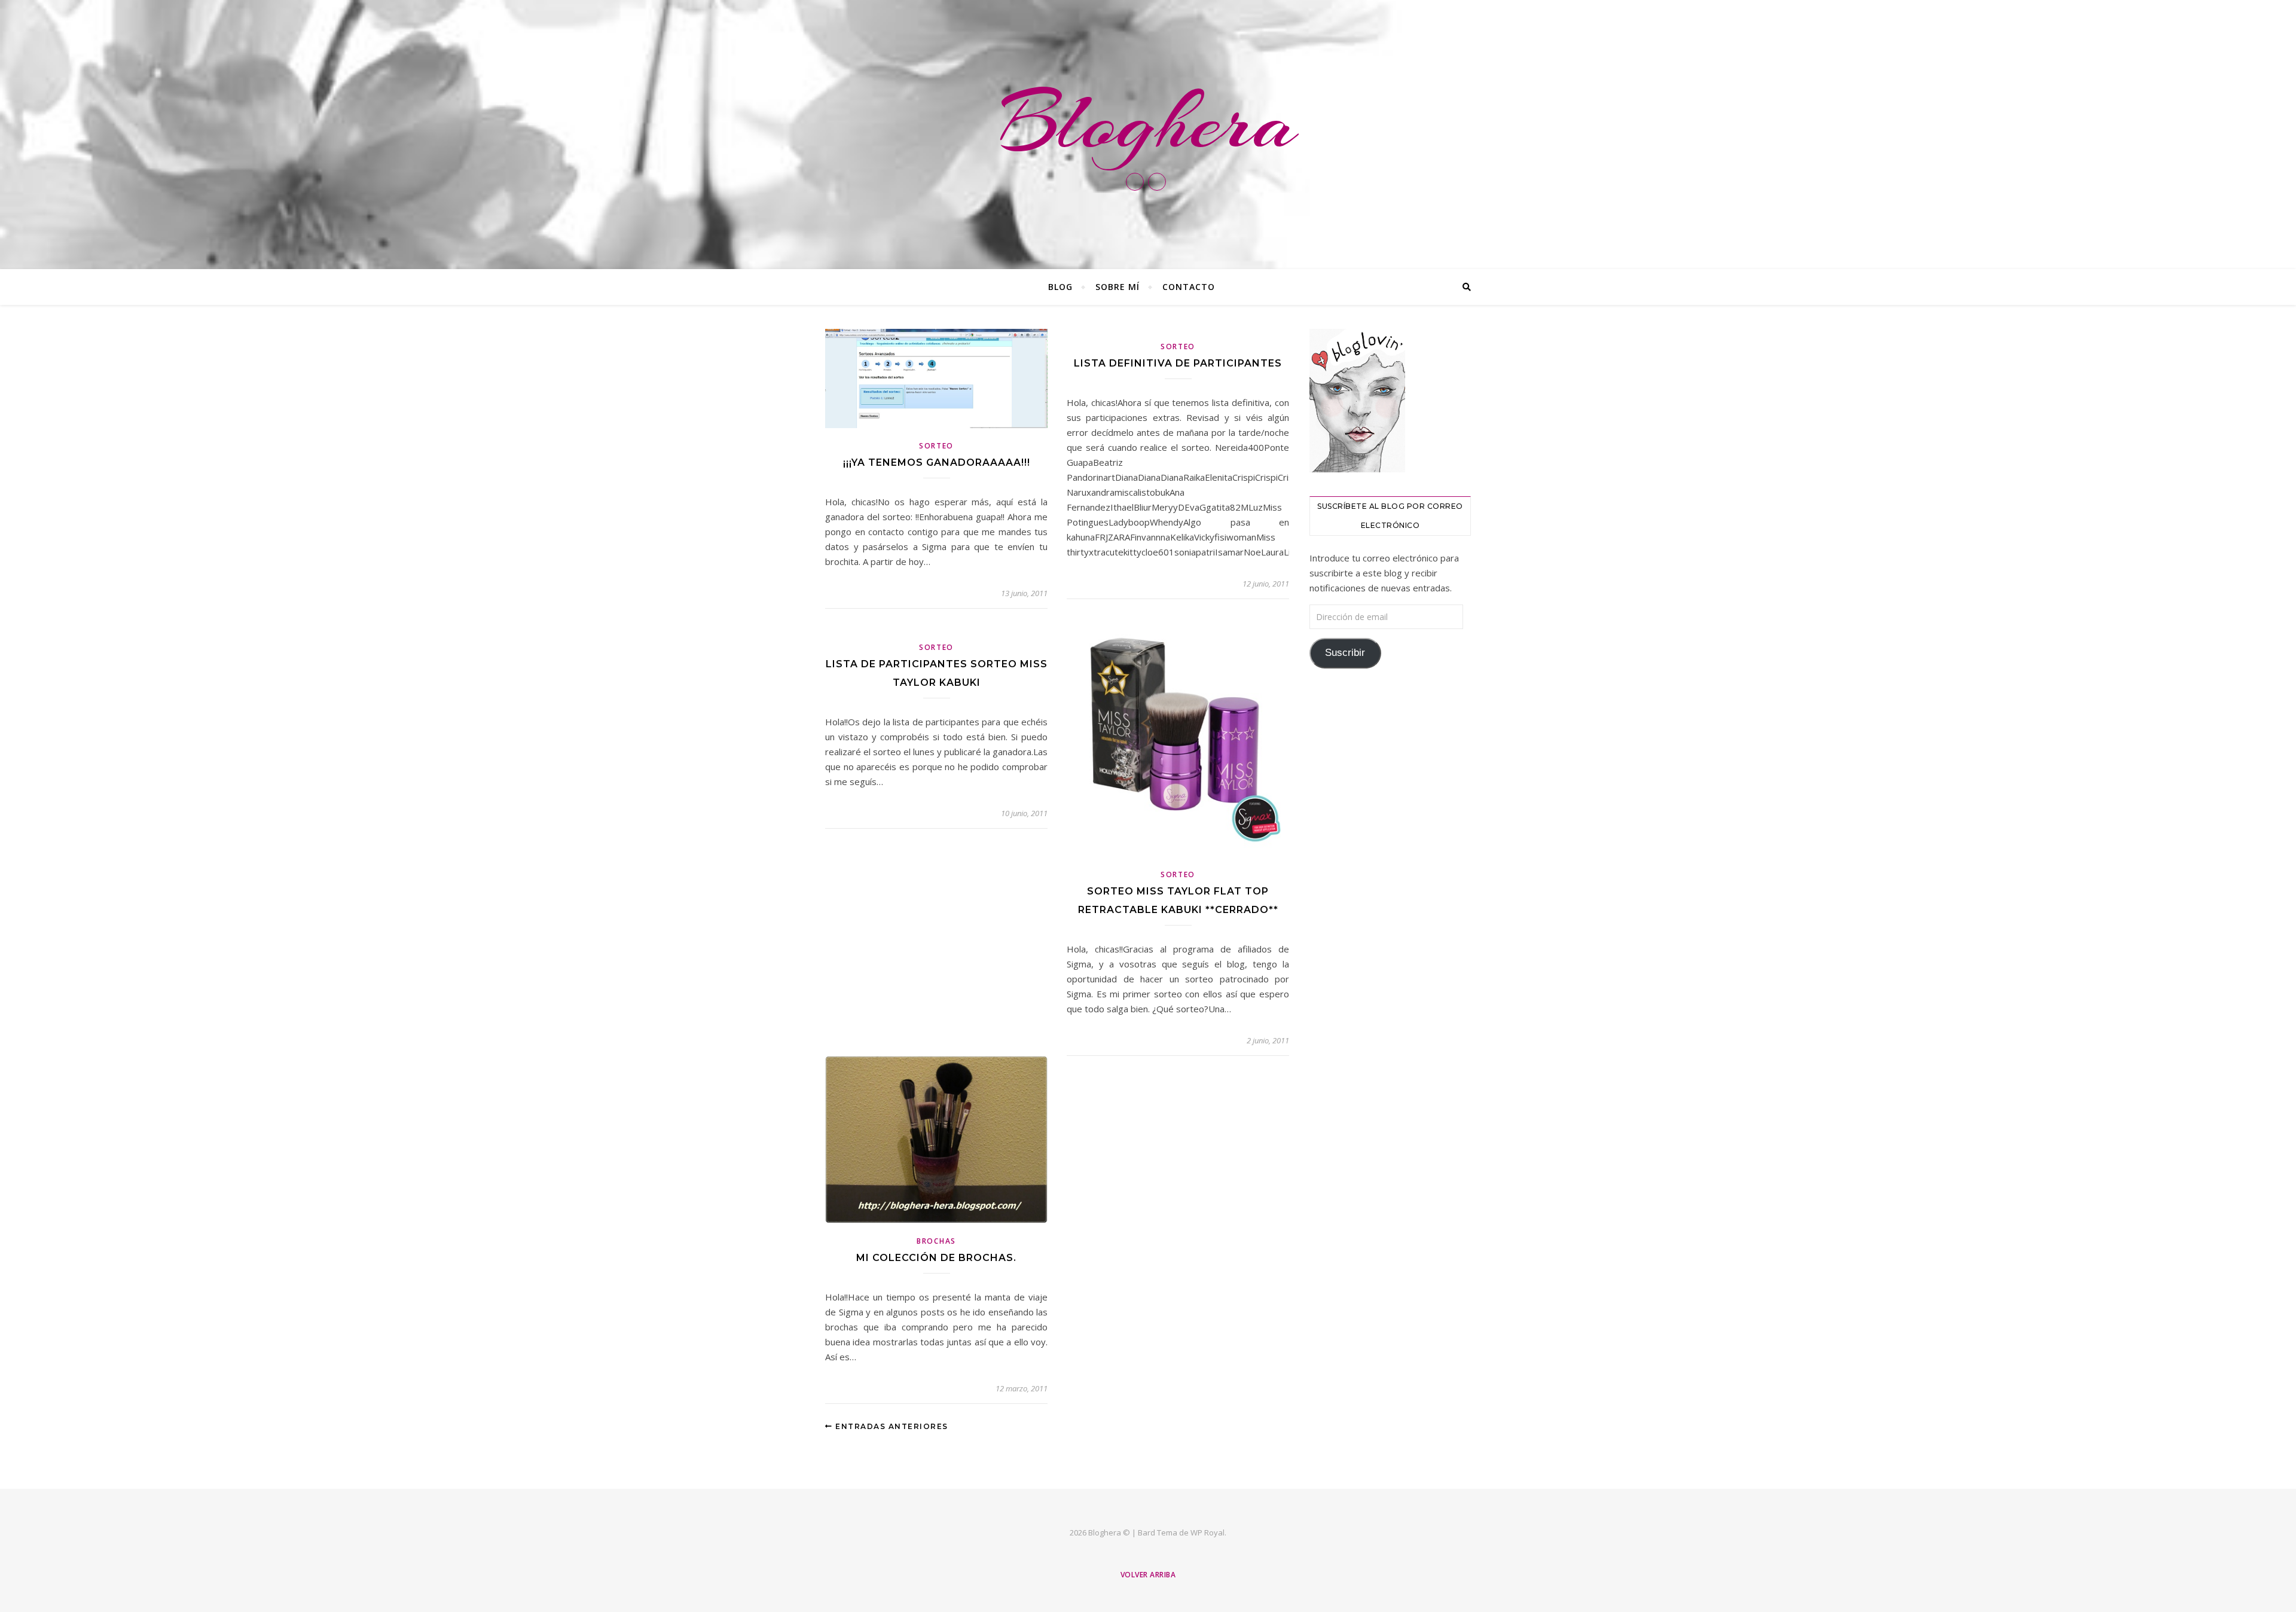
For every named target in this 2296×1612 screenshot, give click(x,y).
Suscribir (1345, 653)
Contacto (1189, 287)
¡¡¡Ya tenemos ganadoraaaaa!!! (937, 462)
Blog (1060, 287)
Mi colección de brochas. (936, 1258)
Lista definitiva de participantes (1178, 363)
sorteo (936, 446)
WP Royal (1207, 1532)
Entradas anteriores (891, 1426)
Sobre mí (1118, 287)
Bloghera (1148, 122)
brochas (936, 1241)
